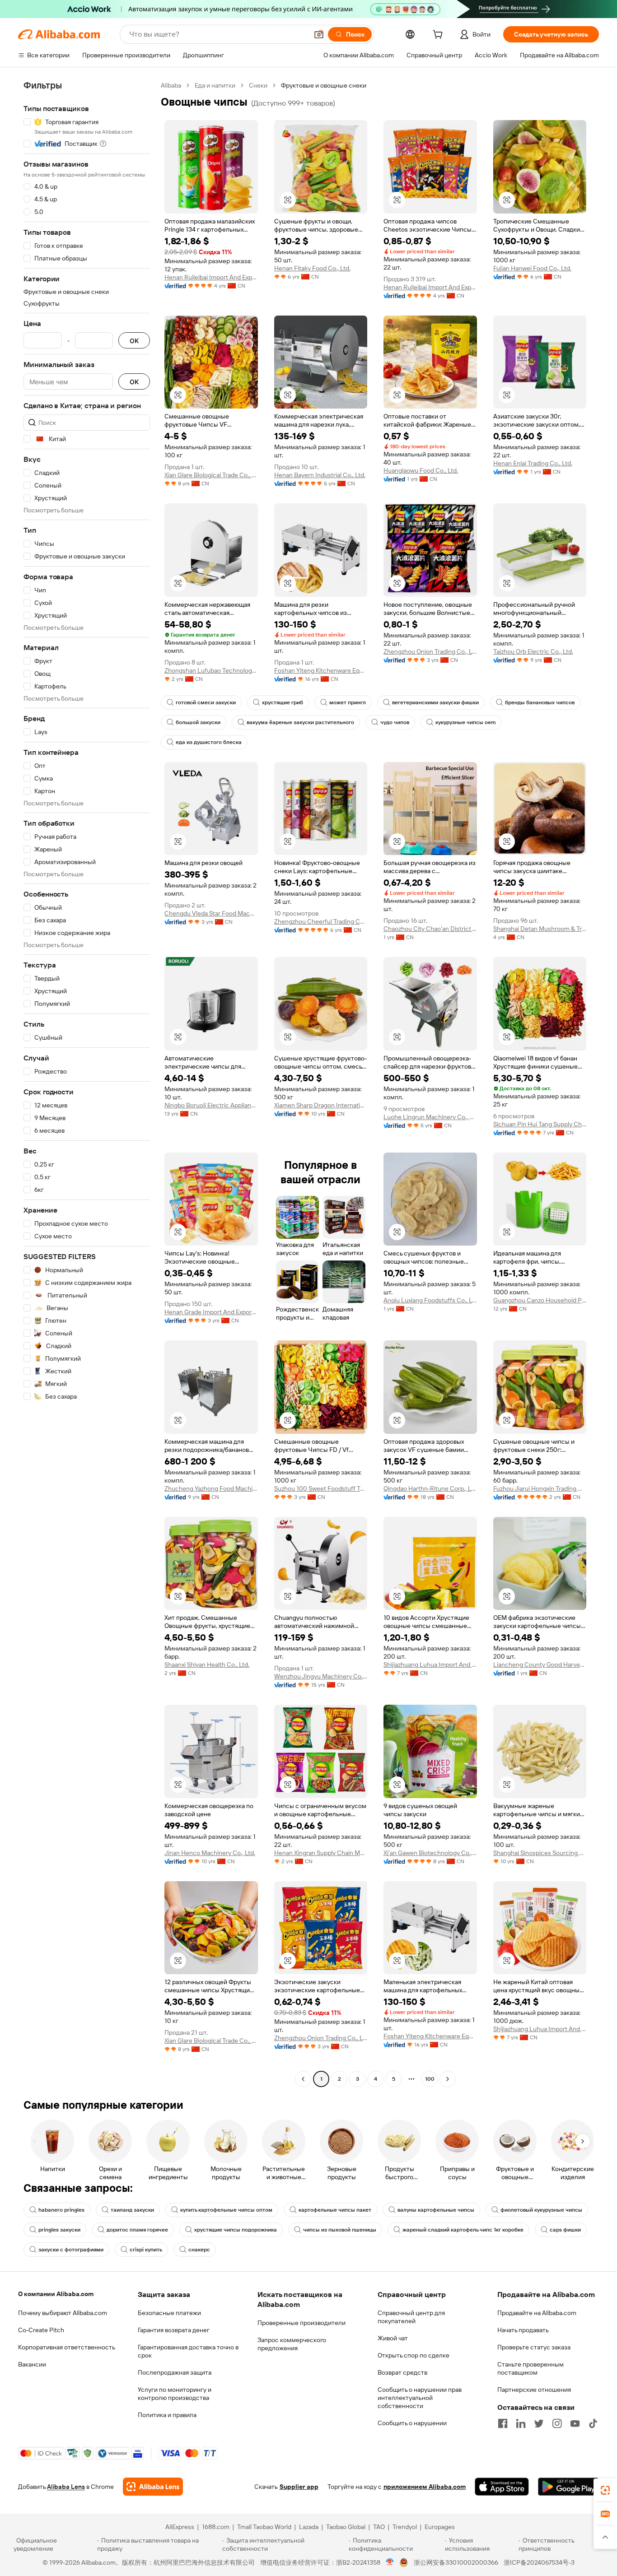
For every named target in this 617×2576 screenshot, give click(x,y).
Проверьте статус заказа (534, 2347)
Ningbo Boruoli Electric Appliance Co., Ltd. (211, 1105)
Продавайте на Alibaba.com (537, 2313)
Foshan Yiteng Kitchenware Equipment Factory (321, 670)
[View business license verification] (390, 2562)
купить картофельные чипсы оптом (226, 2210)
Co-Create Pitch (41, 2330)
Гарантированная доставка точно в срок (188, 2351)
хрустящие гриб (283, 702)
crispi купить (146, 2250)
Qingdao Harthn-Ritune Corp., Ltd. (430, 1488)
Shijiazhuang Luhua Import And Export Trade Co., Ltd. (430, 1665)
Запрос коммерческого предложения (292, 2344)
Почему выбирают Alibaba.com (63, 2313)
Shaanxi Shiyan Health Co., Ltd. (207, 1665)
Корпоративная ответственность (67, 2347)
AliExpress (180, 2527)
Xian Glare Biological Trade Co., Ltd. (211, 475)
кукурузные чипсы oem (466, 722)
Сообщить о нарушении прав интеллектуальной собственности (420, 2398)
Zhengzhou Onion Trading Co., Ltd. (430, 651)
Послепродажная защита (175, 2372)
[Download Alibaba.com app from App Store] (502, 2487)
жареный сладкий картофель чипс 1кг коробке (463, 2230)
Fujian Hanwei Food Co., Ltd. (532, 268)
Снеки (258, 85)
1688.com (216, 2527)
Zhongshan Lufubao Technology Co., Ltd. (211, 670)
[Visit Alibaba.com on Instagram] (557, 2423)
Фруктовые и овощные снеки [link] (324, 85)
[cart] (439, 36)
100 (430, 2079)
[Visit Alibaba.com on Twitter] (539, 2423)
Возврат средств (402, 2372)
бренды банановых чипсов (540, 702)
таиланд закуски (132, 2210)
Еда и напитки (215, 85)
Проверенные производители (301, 2323)
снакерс (199, 2250)
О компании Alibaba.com (56, 2294)
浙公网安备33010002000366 (456, 2562)
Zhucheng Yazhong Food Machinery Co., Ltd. (211, 1488)
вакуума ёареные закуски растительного (300, 722)
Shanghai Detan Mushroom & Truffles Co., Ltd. (540, 929)
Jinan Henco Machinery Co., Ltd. (210, 1853)
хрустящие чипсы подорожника (236, 2230)
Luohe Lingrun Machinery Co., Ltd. (430, 1117)
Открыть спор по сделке (414, 2355)
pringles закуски (59, 2230)
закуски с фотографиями (71, 2250)
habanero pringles (61, 2210)
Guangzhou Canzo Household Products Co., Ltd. (540, 1300)
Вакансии (32, 2364)
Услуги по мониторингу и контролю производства (175, 2394)
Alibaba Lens (66, 2487)
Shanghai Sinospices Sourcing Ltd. (540, 1853)
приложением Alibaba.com (425, 2487)
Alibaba (171, 85)
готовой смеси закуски (206, 702)
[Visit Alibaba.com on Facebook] (503, 2423)
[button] (319, 34)
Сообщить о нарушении (412, 2423)
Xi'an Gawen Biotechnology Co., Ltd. (430, 1853)
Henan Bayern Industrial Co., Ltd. (320, 475)
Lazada (309, 2527)
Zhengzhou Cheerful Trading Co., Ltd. (321, 921)
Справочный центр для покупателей (411, 2317)
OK (134, 341)
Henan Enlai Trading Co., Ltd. (533, 463)
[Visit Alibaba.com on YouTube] (575, 2423)
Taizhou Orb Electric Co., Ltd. (533, 651)
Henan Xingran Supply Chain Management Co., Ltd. (321, 1853)
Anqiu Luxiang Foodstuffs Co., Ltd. (430, 1300)
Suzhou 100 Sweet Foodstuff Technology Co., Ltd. (321, 1488)
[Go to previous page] (303, 2079)
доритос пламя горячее (137, 2230)
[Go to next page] (448, 2079)
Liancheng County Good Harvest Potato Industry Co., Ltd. (540, 1665)
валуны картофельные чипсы (436, 2210)
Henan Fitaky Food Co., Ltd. (312, 268)
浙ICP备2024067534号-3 (539, 2562)
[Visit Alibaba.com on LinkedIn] (521, 2423)
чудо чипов (395, 722)
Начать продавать (523, 2330)
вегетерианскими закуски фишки (435, 702)
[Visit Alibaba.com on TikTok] (593, 2423)
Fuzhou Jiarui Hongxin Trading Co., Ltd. (540, 1488)
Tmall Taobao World (264, 2527)
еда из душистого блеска (209, 742)
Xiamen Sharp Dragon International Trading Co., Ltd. (321, 1105)
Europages (440, 2527)
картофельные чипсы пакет (335, 2210)
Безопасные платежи (169, 2313)
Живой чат (393, 2338)
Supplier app (299, 2487)
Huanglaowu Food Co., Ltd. (421, 470)
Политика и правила (167, 2415)
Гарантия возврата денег (174, 2330)
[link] (605, 2490)
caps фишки (565, 2230)
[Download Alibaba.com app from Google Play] (568, 2487)
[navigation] (87, 1083)
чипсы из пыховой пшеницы (340, 2230)
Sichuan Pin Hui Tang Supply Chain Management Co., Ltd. (540, 1124)
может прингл (348, 702)
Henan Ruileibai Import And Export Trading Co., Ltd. (211, 277)
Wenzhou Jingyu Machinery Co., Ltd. (321, 1676)
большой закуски (198, 722)
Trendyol (405, 2527)
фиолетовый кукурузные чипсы (541, 2210)
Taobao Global (346, 2527)
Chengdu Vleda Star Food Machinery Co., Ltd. (211, 913)
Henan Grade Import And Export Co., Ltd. (211, 1312)
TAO (379, 2527)
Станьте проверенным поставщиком (531, 2368)
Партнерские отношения (534, 2390)
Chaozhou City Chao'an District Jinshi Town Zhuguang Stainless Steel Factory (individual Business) (430, 929)
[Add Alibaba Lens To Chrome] (153, 2487)
